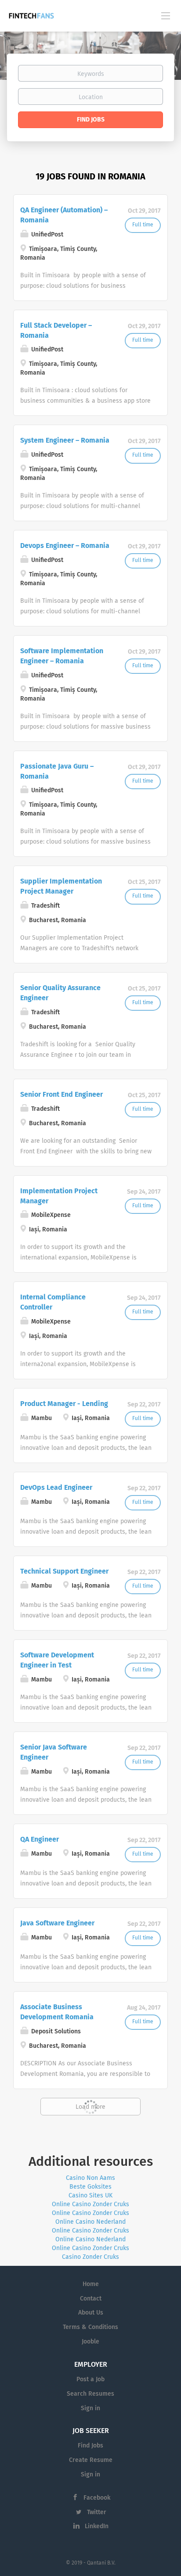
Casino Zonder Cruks (90, 2257)
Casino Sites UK (90, 2196)
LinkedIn (97, 2526)
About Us (91, 2313)
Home (91, 2284)
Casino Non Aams (90, 2178)
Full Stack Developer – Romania (56, 331)
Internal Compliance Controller (53, 1302)
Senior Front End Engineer (62, 1095)
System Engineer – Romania (65, 440)
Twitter (97, 2512)
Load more (90, 2107)
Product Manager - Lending (64, 1404)
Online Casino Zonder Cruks (90, 2204)
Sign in (90, 2408)
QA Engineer (40, 1839)
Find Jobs (91, 120)
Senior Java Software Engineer (54, 1752)
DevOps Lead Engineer (56, 1488)
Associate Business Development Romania (57, 2012)
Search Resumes (90, 2394)
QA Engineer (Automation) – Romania (64, 215)
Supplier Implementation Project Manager (61, 886)
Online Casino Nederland (90, 2222)
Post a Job (90, 2379)
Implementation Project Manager (59, 1196)
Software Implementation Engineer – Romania (62, 656)
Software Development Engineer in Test (57, 1660)
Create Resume (91, 2460)
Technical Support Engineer (64, 1571)
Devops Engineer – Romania (65, 546)
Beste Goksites (90, 2187)
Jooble (90, 2342)
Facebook (97, 2498)
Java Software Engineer (57, 1923)
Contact (91, 2299)
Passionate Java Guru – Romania (57, 771)
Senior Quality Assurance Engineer (60, 993)
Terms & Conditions (90, 2327)
